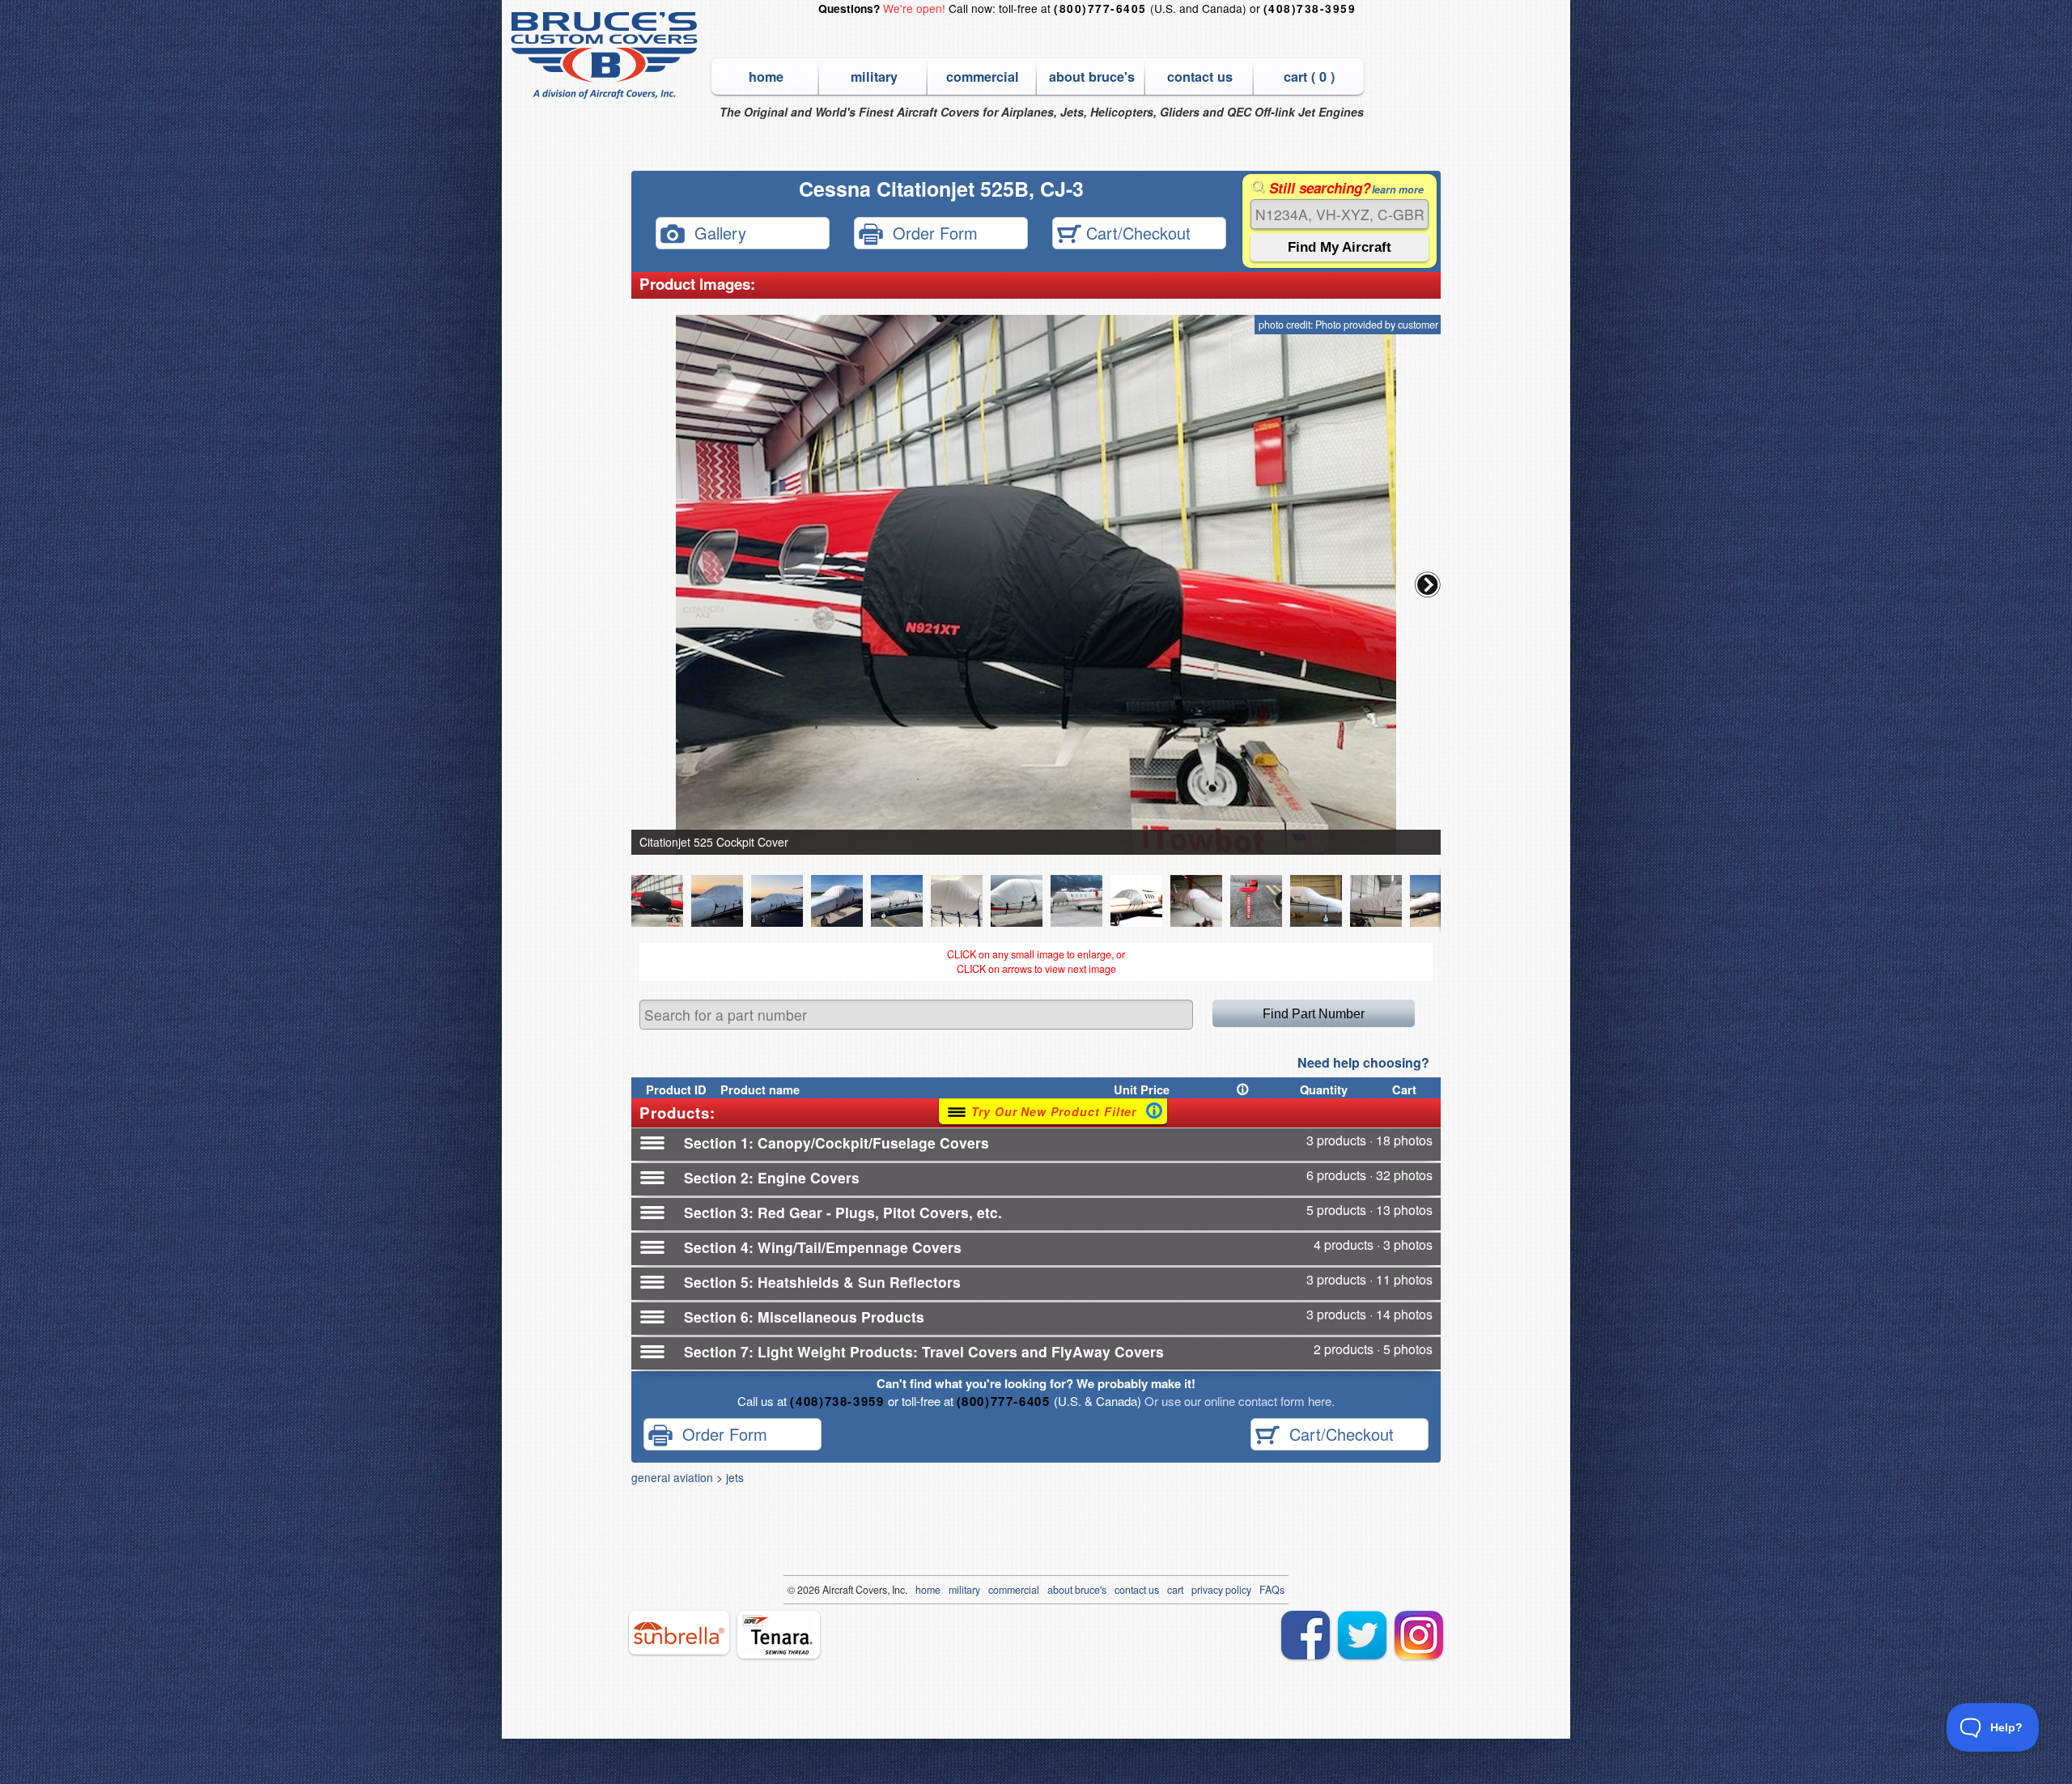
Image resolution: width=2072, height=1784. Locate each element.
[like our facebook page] (1306, 1635)
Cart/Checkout (1136, 232)
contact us (1200, 76)
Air (828, 1590)
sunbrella (679, 1633)
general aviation (672, 1477)
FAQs (1272, 1590)
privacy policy (1221, 1590)
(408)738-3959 (1310, 8)
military (874, 76)
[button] (1428, 584)
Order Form (930, 232)
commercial (983, 76)
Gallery (715, 232)
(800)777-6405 (1100, 8)
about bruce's (1092, 76)
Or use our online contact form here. (1238, 1401)
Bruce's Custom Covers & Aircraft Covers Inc (607, 55)
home (766, 76)
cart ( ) (1309, 76)
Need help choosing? (1363, 1062)
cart (1175, 1590)
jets (735, 1477)
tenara (779, 1635)
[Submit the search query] (1340, 247)
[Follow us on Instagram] (1419, 1635)
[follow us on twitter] (1362, 1635)
